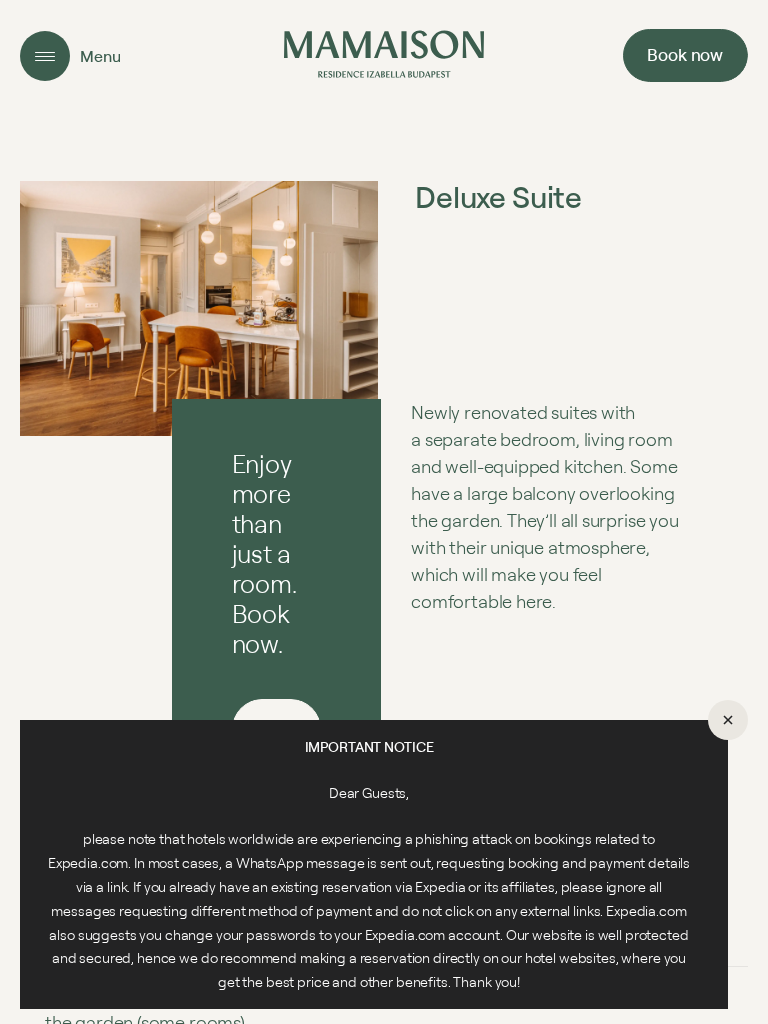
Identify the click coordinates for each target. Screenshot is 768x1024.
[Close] (728, 720)
